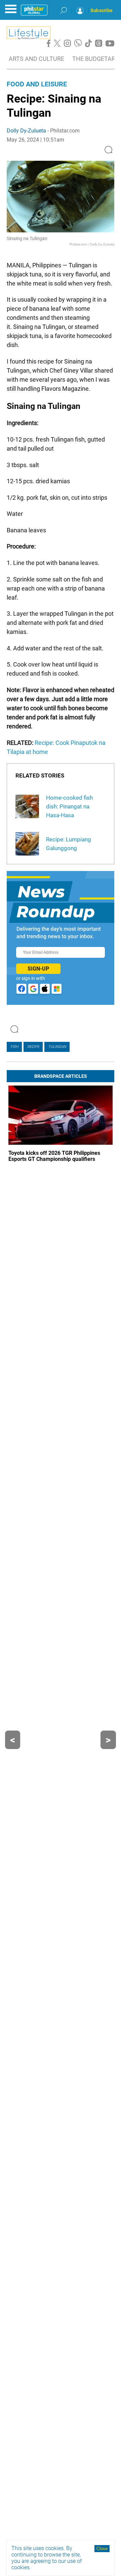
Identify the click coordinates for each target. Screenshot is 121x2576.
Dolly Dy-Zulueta (26, 131)
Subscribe (102, 10)
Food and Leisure (37, 84)
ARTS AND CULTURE (36, 59)
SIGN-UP (38, 969)
